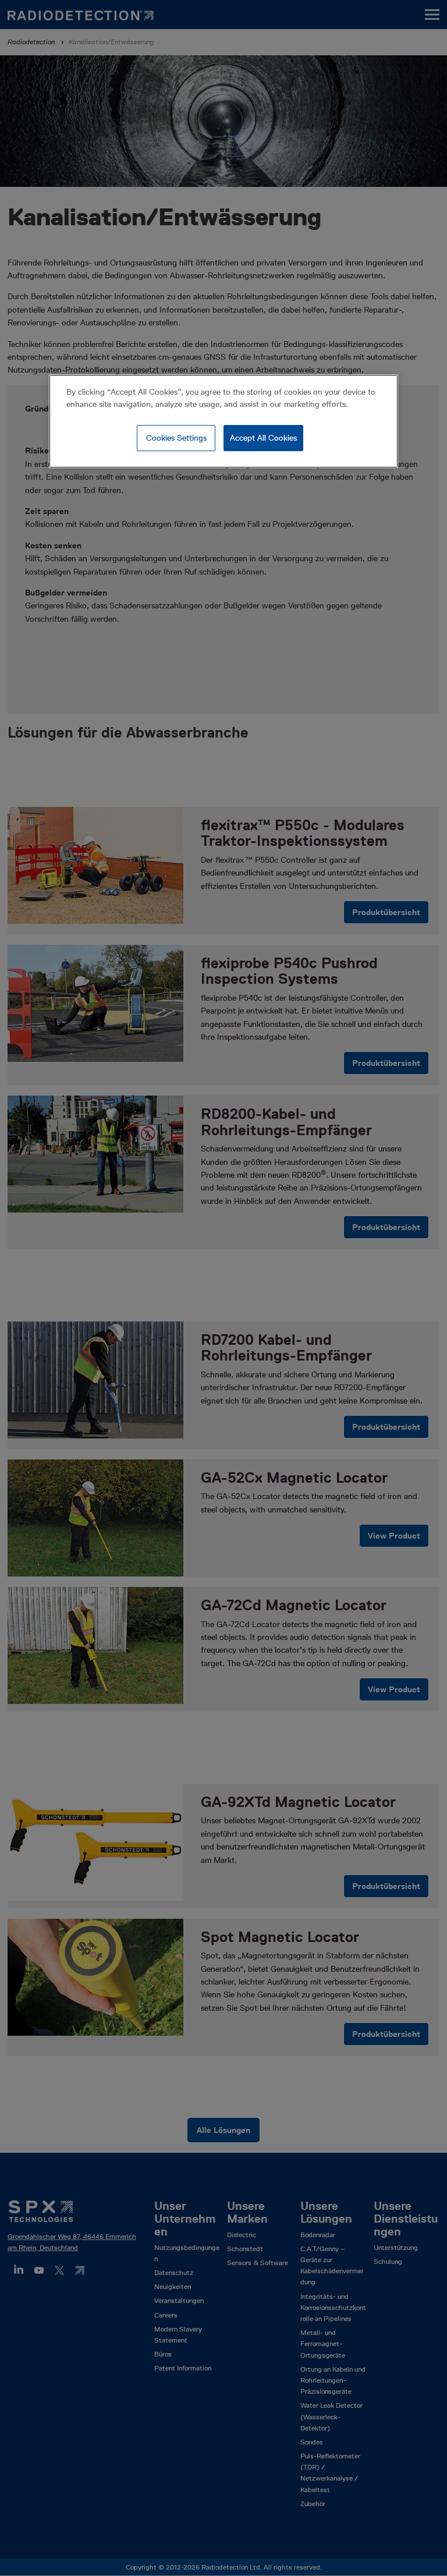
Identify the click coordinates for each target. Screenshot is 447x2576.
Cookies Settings (176, 438)
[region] (223, 421)
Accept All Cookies (263, 438)
